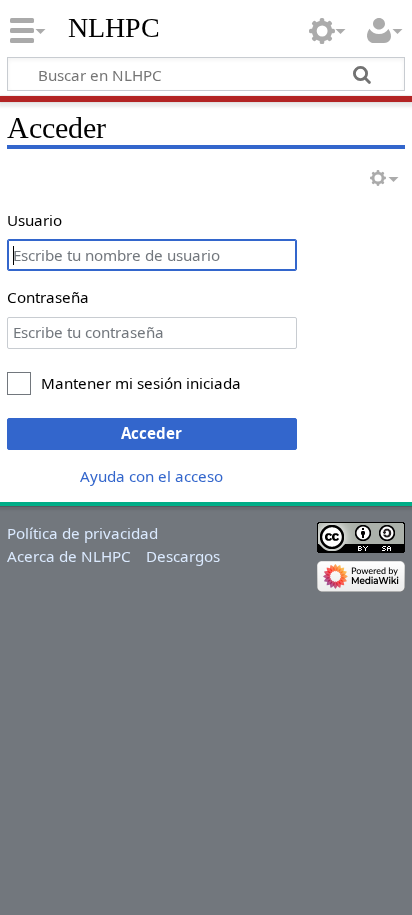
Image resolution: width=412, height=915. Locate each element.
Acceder (151, 433)
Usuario (34, 220)
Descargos (183, 556)
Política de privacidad (82, 533)
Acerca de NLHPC (69, 556)
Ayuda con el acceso (151, 476)
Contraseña (48, 297)
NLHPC (114, 27)
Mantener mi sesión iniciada (141, 383)
